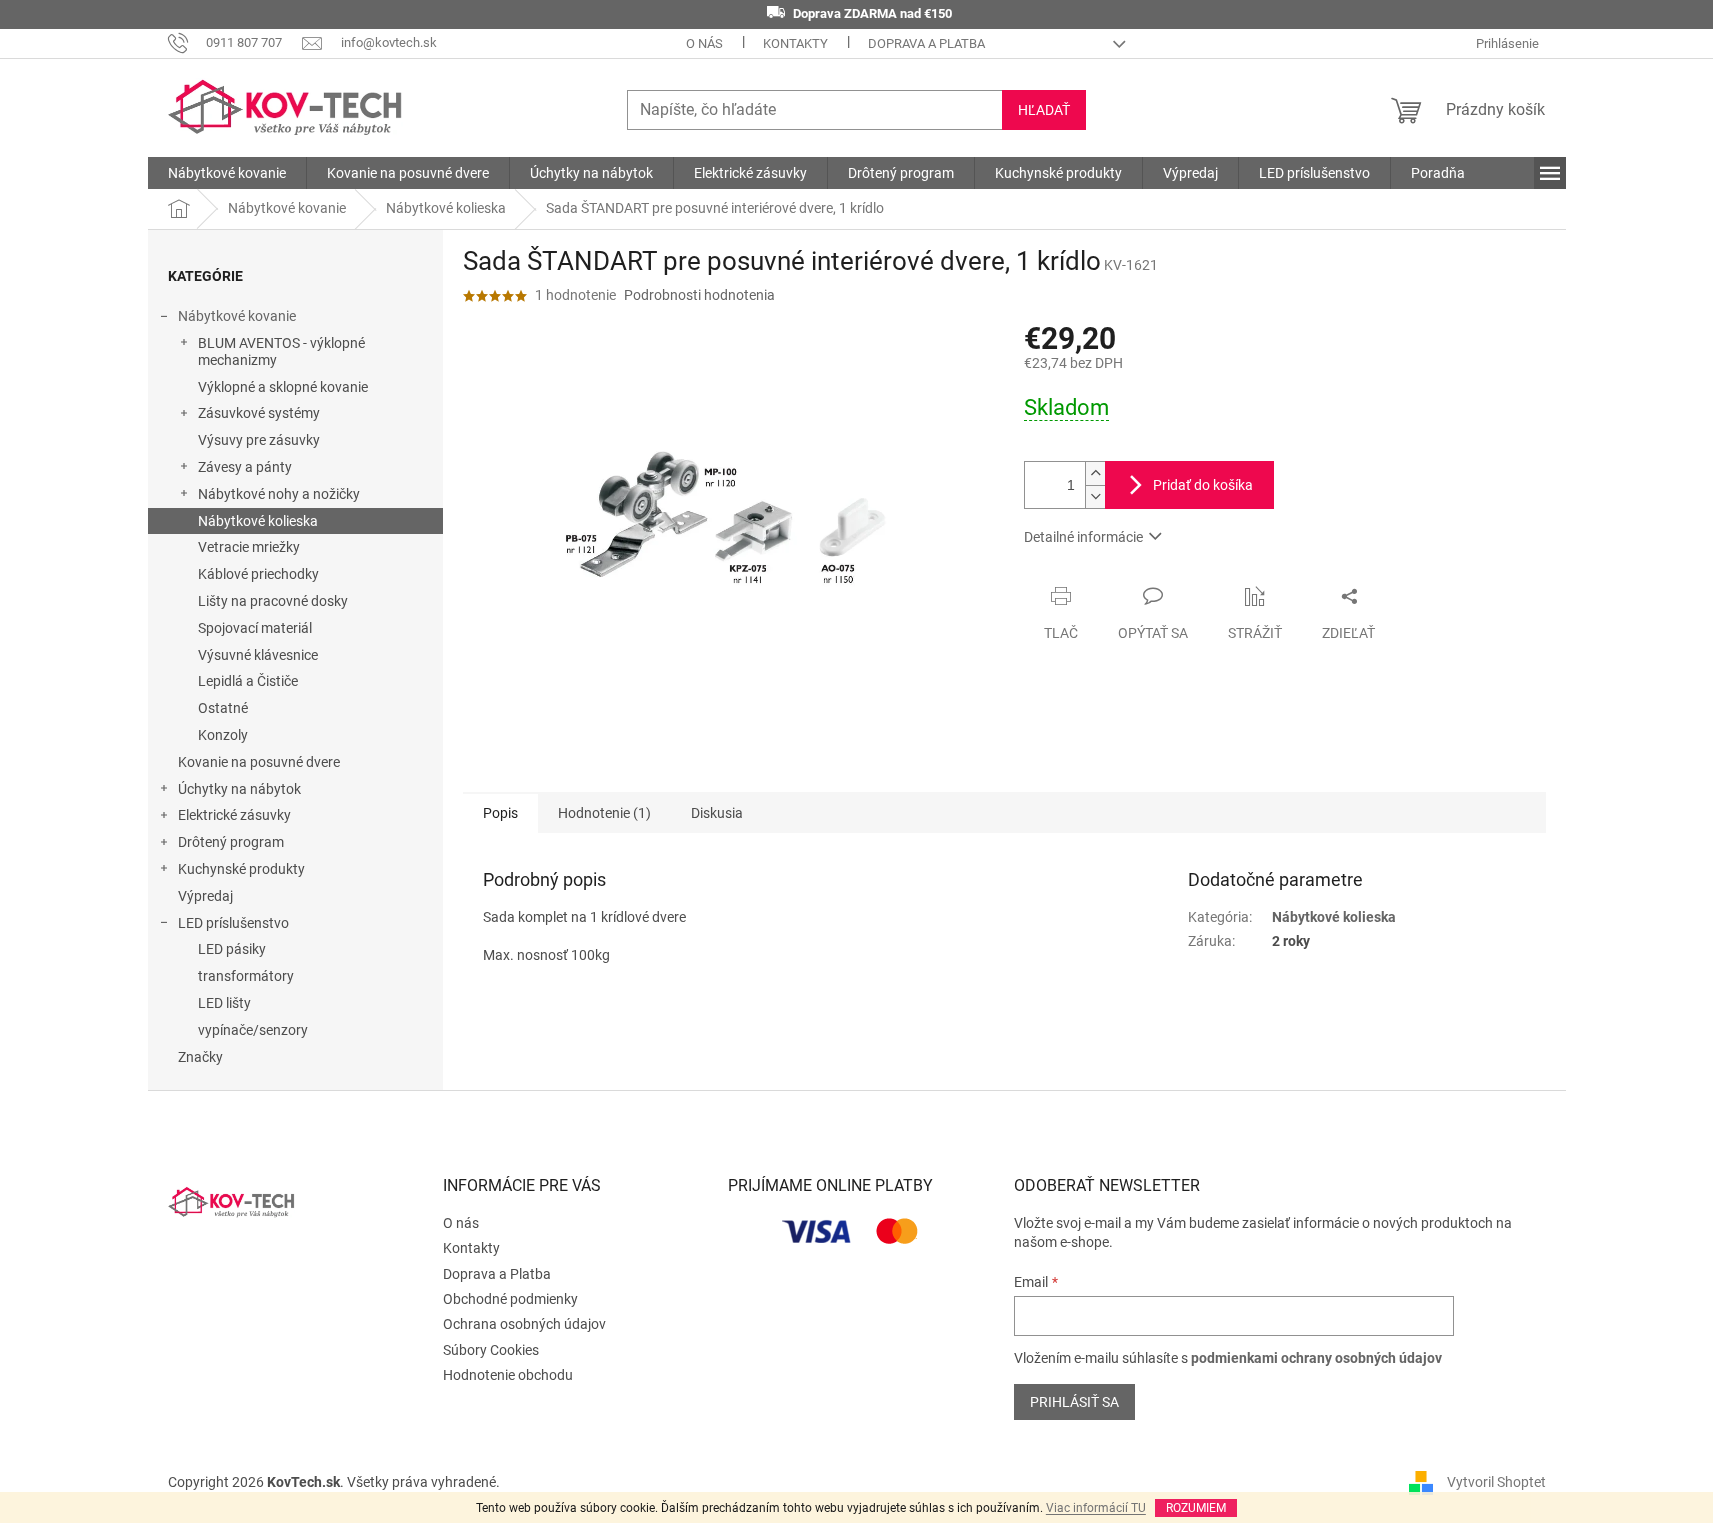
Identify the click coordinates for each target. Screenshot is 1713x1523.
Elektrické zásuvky (234, 815)
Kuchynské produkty (241, 869)
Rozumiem (1196, 1508)
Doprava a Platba (926, 43)
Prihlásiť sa (1074, 1402)
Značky (200, 1057)
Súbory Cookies (491, 1350)
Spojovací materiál (255, 628)
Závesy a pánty (245, 467)
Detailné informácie (1083, 537)
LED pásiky (232, 949)
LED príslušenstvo (233, 923)
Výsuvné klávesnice (258, 655)
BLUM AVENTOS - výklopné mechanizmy (281, 351)
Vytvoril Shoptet (1496, 1482)
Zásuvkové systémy (259, 413)
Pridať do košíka (1203, 485)
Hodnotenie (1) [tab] (604, 813)
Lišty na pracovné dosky (273, 601)
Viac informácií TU (1096, 1508)
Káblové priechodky (258, 574)
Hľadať (1044, 110)
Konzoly (223, 735)
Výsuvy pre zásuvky (259, 440)
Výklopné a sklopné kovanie (283, 387)
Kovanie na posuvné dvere (259, 762)
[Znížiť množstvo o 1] (1095, 496)
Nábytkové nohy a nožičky (279, 494)
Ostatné (223, 708)
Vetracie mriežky (249, 547)
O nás (704, 43)
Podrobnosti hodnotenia (699, 295)
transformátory (246, 976)
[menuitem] (227, 173)
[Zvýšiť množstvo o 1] (1095, 473)
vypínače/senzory (253, 1030)
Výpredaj (205, 896)
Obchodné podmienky (510, 1299)
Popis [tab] (500, 813)
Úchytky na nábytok (239, 789)
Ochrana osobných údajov (524, 1324)
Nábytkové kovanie (237, 316)
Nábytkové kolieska (258, 521)
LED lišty (224, 1003)
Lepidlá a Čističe (248, 681)
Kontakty (795, 43)
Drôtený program (231, 842)
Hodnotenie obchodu (508, 1375)
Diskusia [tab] (717, 813)
